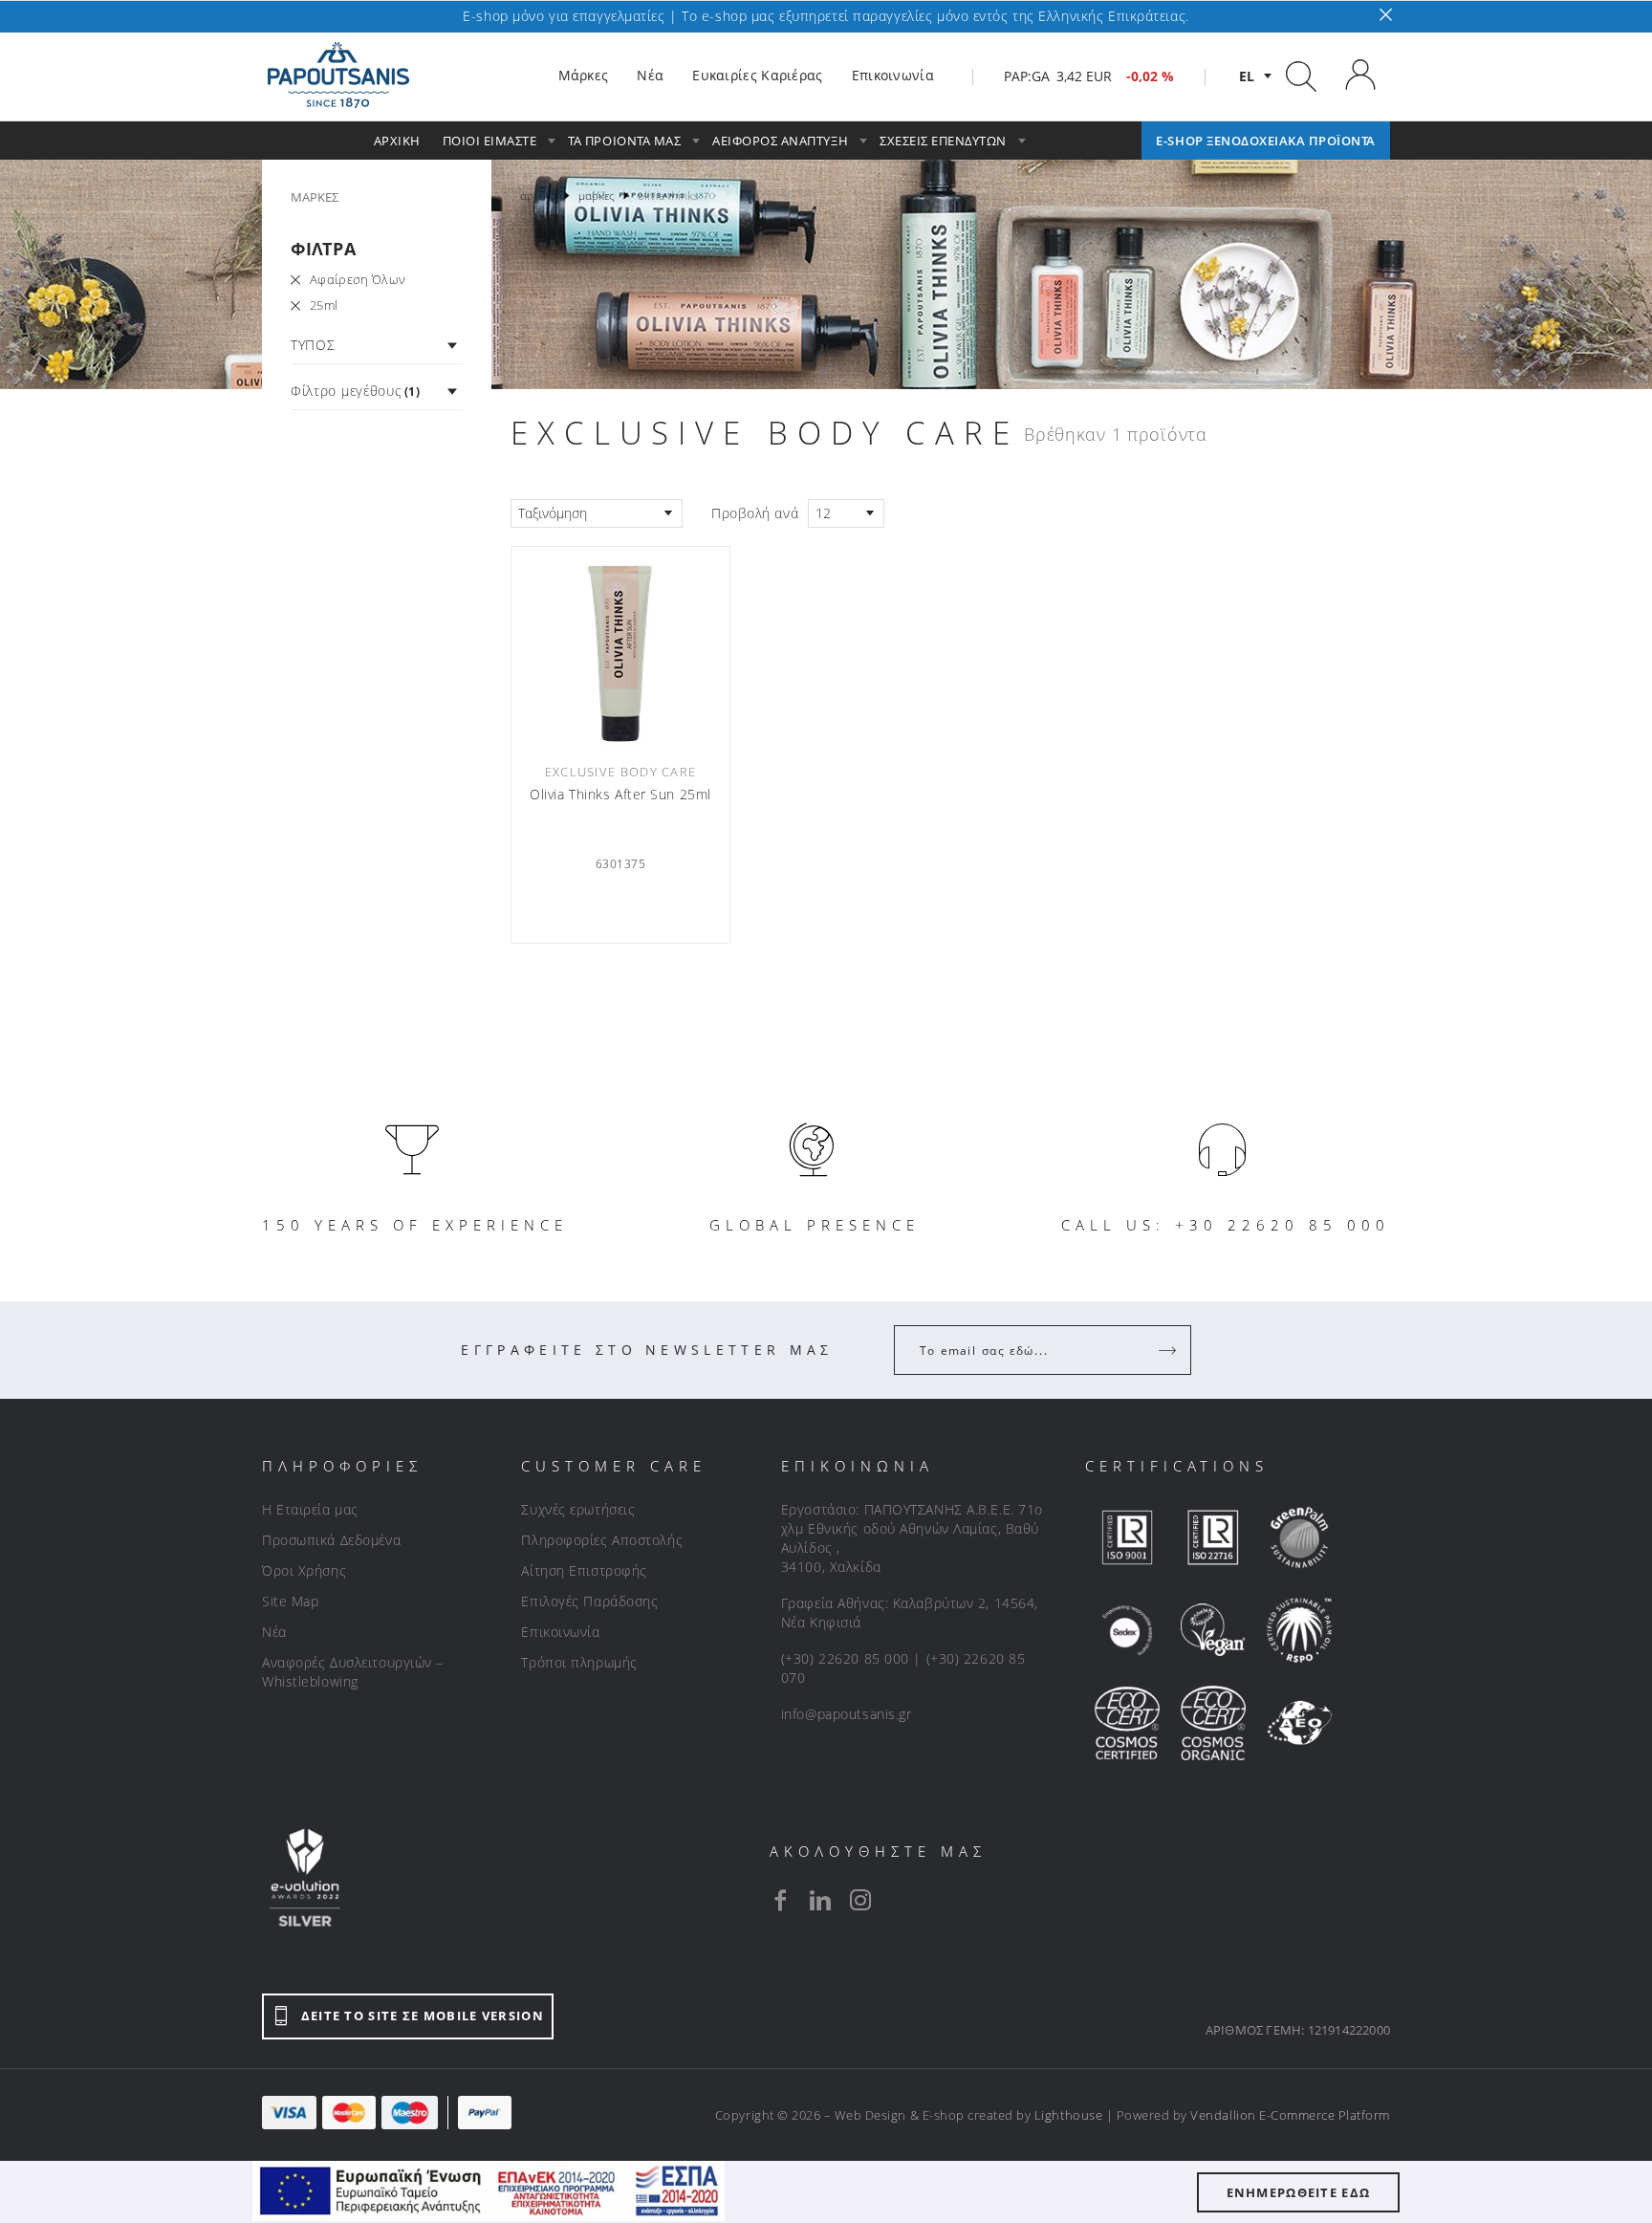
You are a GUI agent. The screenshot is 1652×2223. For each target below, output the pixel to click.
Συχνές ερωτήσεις (578, 1509)
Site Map (290, 1601)
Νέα (274, 1632)
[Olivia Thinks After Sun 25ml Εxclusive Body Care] (620, 652)
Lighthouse (1068, 2115)
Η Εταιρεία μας (310, 1509)
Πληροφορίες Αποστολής (602, 1540)
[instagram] (860, 1900)
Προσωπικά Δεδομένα (331, 1540)
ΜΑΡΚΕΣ (315, 197)
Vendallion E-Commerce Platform (1290, 2115)
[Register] (1169, 1350)
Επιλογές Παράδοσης (589, 1601)
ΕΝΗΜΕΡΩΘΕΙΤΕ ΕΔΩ (1299, 2192)
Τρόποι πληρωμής (579, 1662)
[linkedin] (820, 1900)
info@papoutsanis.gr (847, 1714)
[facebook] (780, 1900)
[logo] (338, 76)
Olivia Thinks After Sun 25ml (620, 795)
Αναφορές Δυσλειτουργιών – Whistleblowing (353, 1672)
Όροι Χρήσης (304, 1570)
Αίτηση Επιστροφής (584, 1570)
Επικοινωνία (560, 1632)
